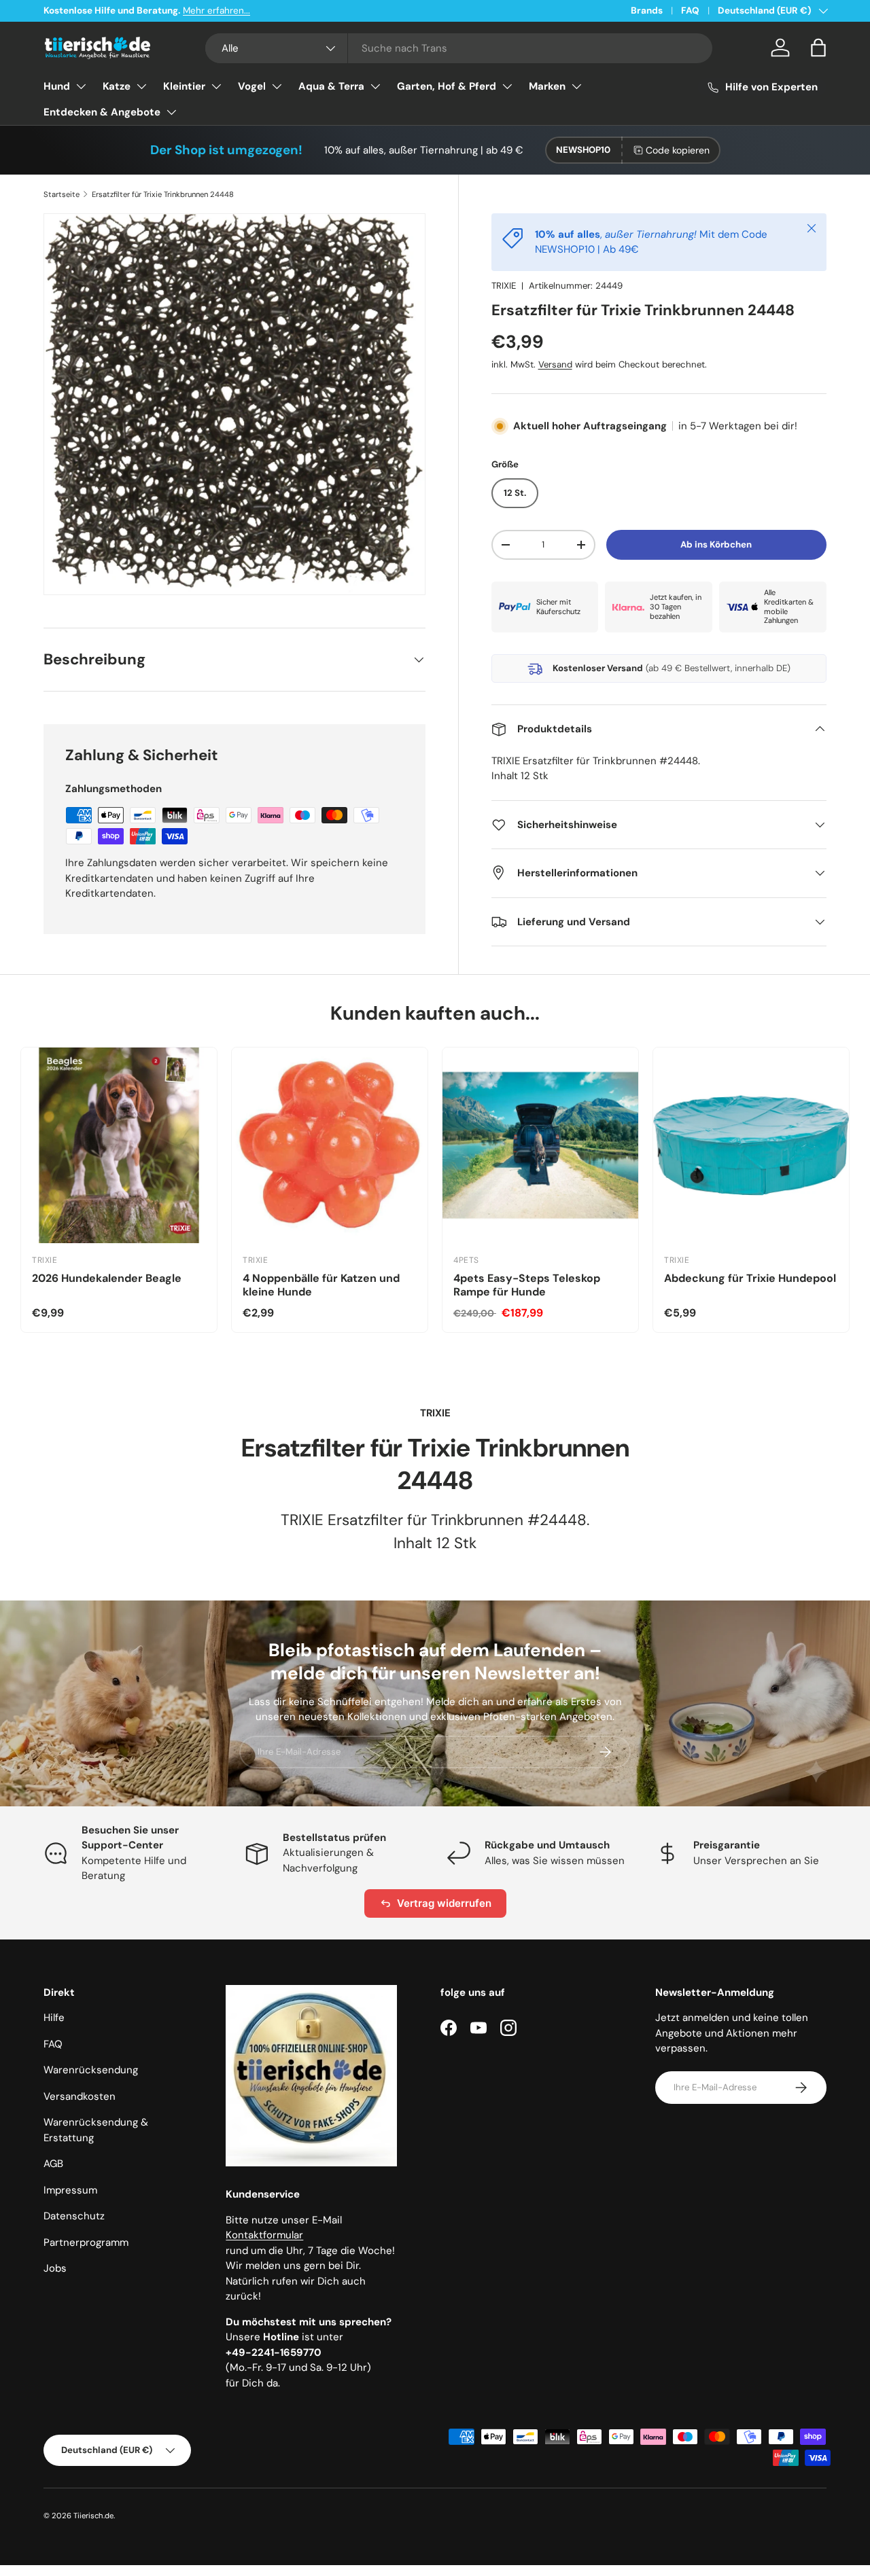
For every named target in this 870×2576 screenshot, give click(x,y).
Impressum (70, 2190)
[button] (818, 48)
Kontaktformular (264, 2235)
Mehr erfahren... (216, 11)
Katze (117, 86)
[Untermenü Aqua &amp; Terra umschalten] (375, 86)
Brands (647, 11)
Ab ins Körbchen (716, 544)
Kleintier (184, 86)
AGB (53, 2164)
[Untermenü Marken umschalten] (576, 86)
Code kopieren (678, 150)
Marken (547, 86)
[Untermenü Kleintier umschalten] (216, 86)
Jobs (55, 2268)
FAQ (690, 11)
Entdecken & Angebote (102, 112)
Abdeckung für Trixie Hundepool (750, 1278)
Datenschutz (74, 2216)
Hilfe (54, 2018)
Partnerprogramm (86, 2242)
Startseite (62, 194)
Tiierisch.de (93, 2516)
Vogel (252, 86)
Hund (57, 86)
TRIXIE (504, 286)
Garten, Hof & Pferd (447, 86)
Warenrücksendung (91, 2070)
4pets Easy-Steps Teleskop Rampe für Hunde (527, 1285)
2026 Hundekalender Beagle (107, 1278)
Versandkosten (80, 2096)
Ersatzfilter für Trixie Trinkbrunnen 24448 (163, 194)
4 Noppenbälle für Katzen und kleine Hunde (321, 1285)
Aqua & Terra (331, 86)
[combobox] (459, 48)
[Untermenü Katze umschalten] (141, 86)
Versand (555, 364)
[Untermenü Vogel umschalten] (277, 86)
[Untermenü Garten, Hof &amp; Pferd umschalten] (507, 86)
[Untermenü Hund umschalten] (81, 86)
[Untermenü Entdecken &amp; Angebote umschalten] (171, 112)
